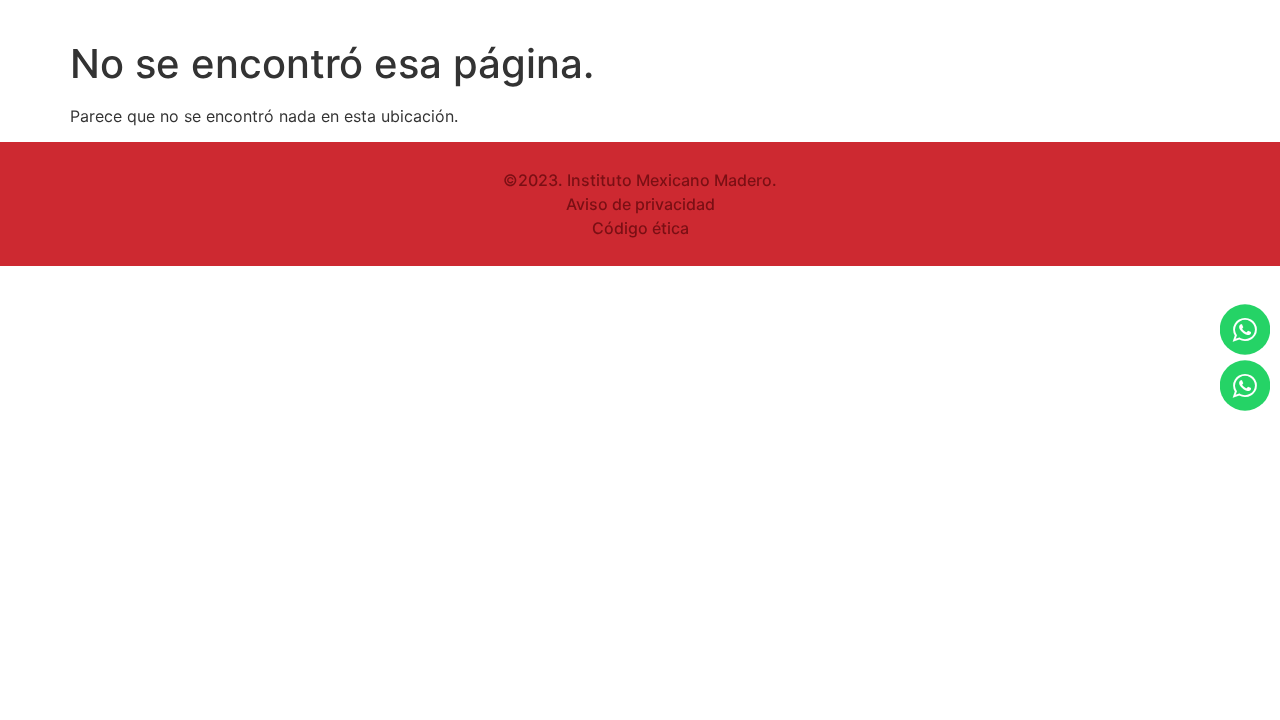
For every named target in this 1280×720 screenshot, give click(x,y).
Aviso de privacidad (640, 204)
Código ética (640, 228)
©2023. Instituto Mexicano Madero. (640, 180)
